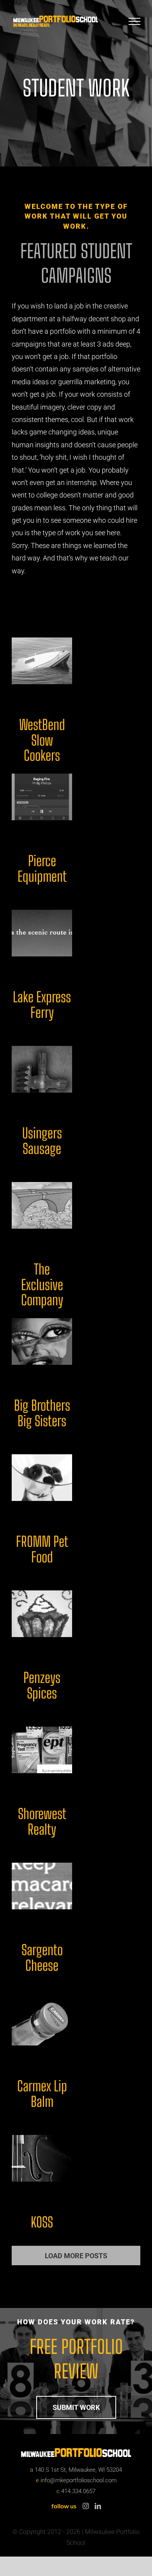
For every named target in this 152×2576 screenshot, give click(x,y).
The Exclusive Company (42, 1285)
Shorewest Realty (42, 1822)
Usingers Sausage (42, 1141)
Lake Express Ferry (42, 1005)
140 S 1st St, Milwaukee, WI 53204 (78, 2470)
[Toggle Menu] (135, 21)
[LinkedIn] (98, 2506)
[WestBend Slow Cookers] (42, 661)
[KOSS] (42, 2158)
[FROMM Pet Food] (42, 1478)
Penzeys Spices (42, 1686)
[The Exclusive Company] (42, 1205)
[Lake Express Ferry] (42, 933)
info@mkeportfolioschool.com (79, 2480)
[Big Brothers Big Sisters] (42, 1341)
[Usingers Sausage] (42, 1069)
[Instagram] (86, 2506)
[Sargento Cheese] (42, 1886)
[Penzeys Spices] (42, 1614)
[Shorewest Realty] (42, 1750)
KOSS (42, 2222)
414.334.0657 (78, 2491)
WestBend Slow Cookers (42, 740)
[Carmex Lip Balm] (42, 2022)
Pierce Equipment (42, 869)
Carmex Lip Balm (42, 2094)
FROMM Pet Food (42, 1549)
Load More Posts (76, 2256)
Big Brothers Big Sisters (42, 1413)
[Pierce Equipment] (42, 797)
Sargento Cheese (42, 1958)
